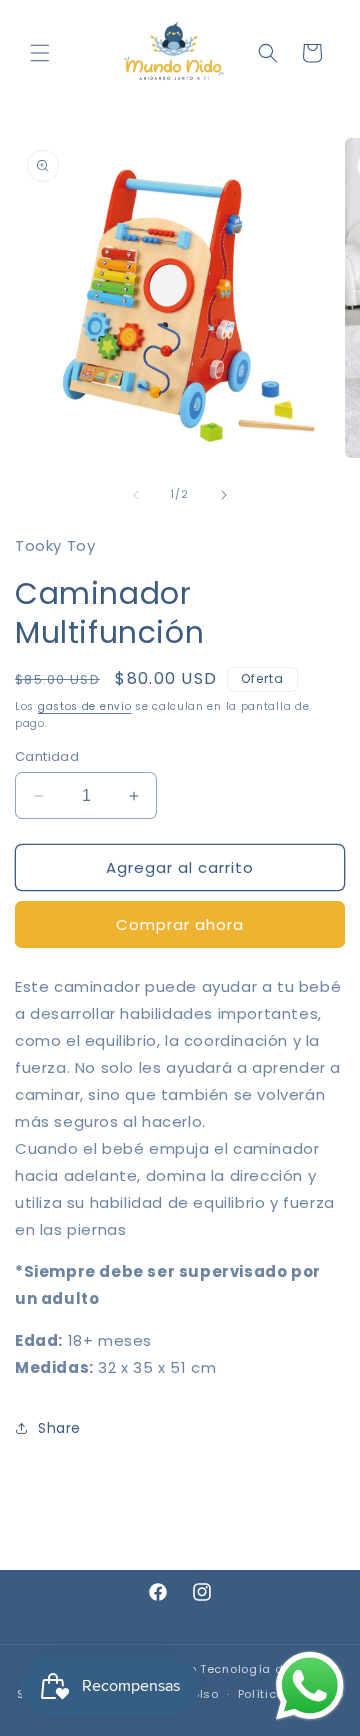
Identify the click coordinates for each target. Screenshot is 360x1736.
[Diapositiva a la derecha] (224, 495)
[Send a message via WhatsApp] (310, 1686)
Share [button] (59, 1428)
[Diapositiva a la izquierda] (136, 495)
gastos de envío (85, 706)
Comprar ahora (180, 924)
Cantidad (47, 756)
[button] (40, 53)
